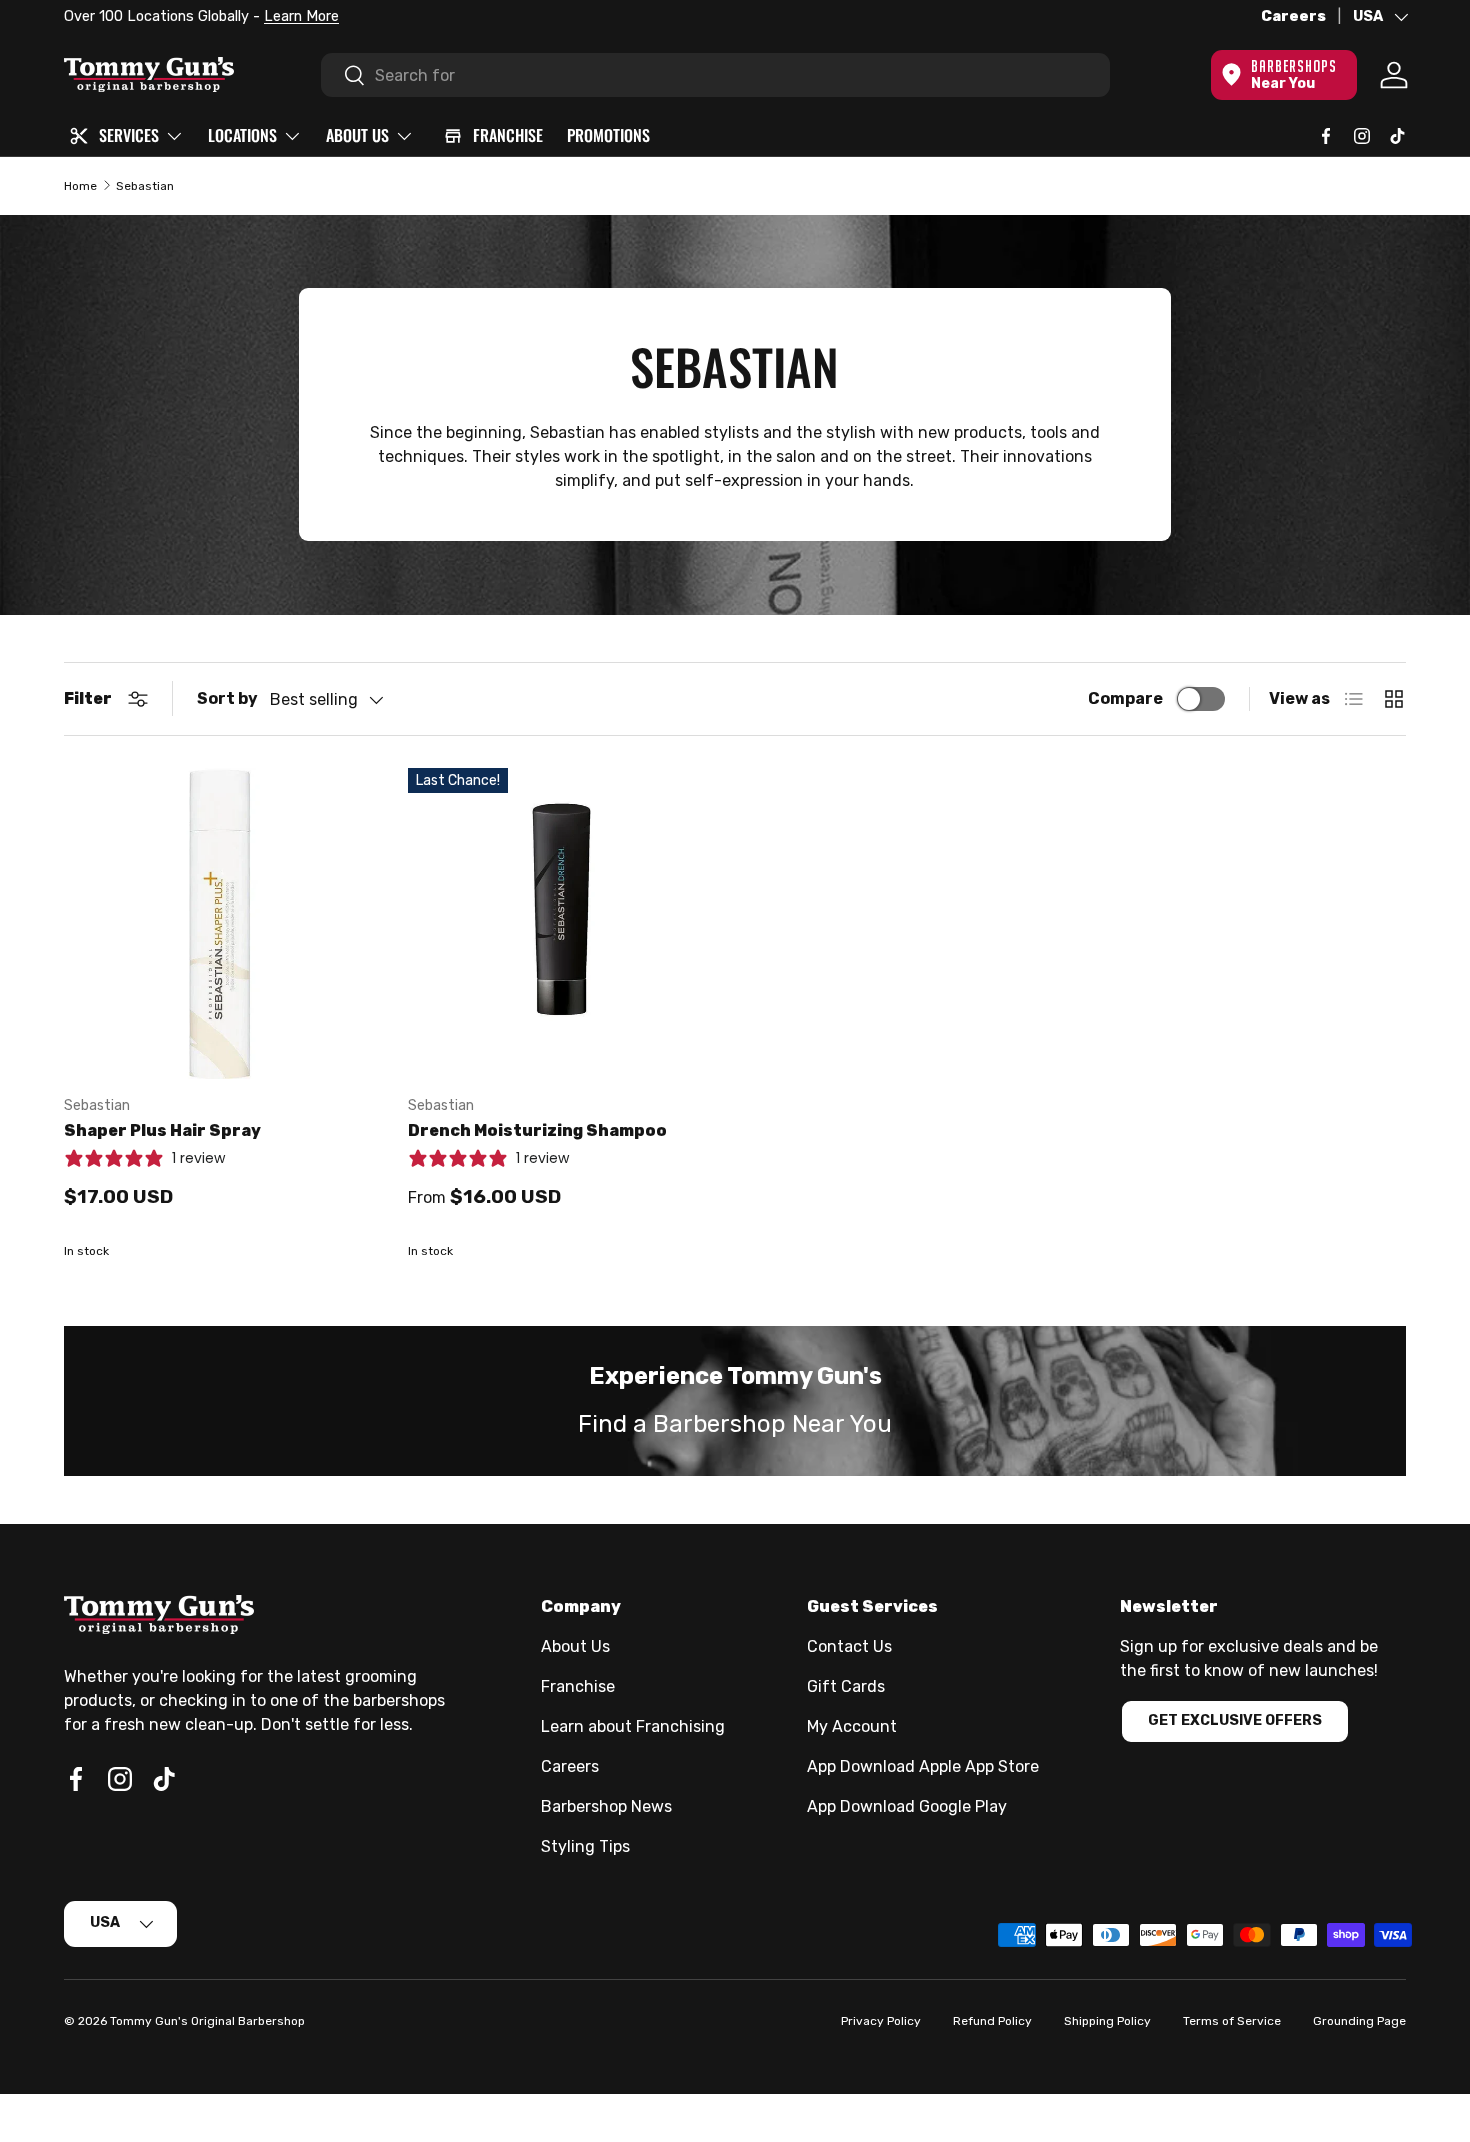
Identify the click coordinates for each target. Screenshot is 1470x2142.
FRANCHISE (508, 135)
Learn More (301, 16)
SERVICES (129, 135)
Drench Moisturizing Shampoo (537, 1130)
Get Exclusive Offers (1235, 1720)
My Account (852, 1726)
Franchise (578, 1686)
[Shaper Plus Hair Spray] (220, 924)
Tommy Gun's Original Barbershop (207, 2021)
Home (80, 186)
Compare (1125, 698)
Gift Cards (846, 1686)
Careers (1293, 16)
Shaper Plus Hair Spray (162, 1130)
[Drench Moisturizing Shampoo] (564, 924)
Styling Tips (585, 1846)
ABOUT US (357, 135)
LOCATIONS (242, 135)
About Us (575, 1646)
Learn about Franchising (633, 1726)
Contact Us (849, 1646)
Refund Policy (992, 2021)
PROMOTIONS (608, 135)
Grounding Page (1359, 2021)
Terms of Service (1232, 2021)
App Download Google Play (907, 1806)
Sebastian (145, 186)
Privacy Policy (881, 2021)
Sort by (227, 698)
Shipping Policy (1107, 2021)
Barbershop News (606, 1806)
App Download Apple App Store (923, 1766)
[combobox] (715, 75)
